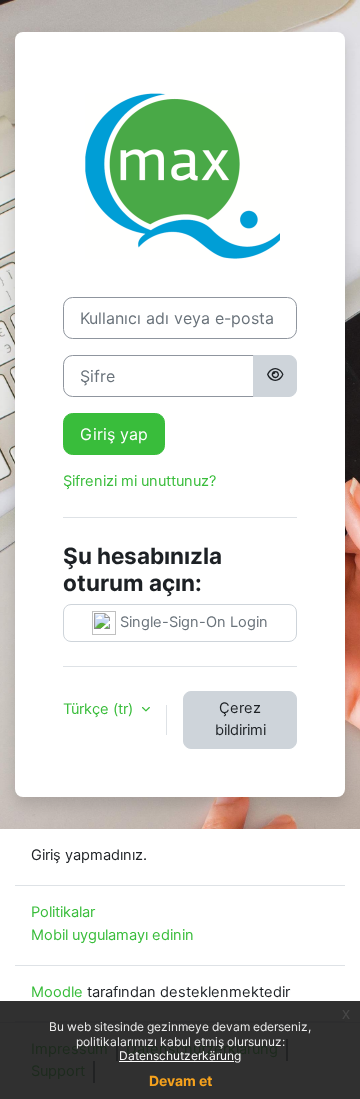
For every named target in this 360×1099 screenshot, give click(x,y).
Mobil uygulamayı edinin (112, 935)
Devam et (180, 1080)
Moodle (57, 992)
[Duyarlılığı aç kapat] (275, 376)
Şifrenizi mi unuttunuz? (139, 481)
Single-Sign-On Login (192, 622)
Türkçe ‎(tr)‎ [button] (100, 709)
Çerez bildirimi (240, 719)
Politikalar (63, 912)
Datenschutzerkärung (180, 1055)
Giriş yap (114, 434)
